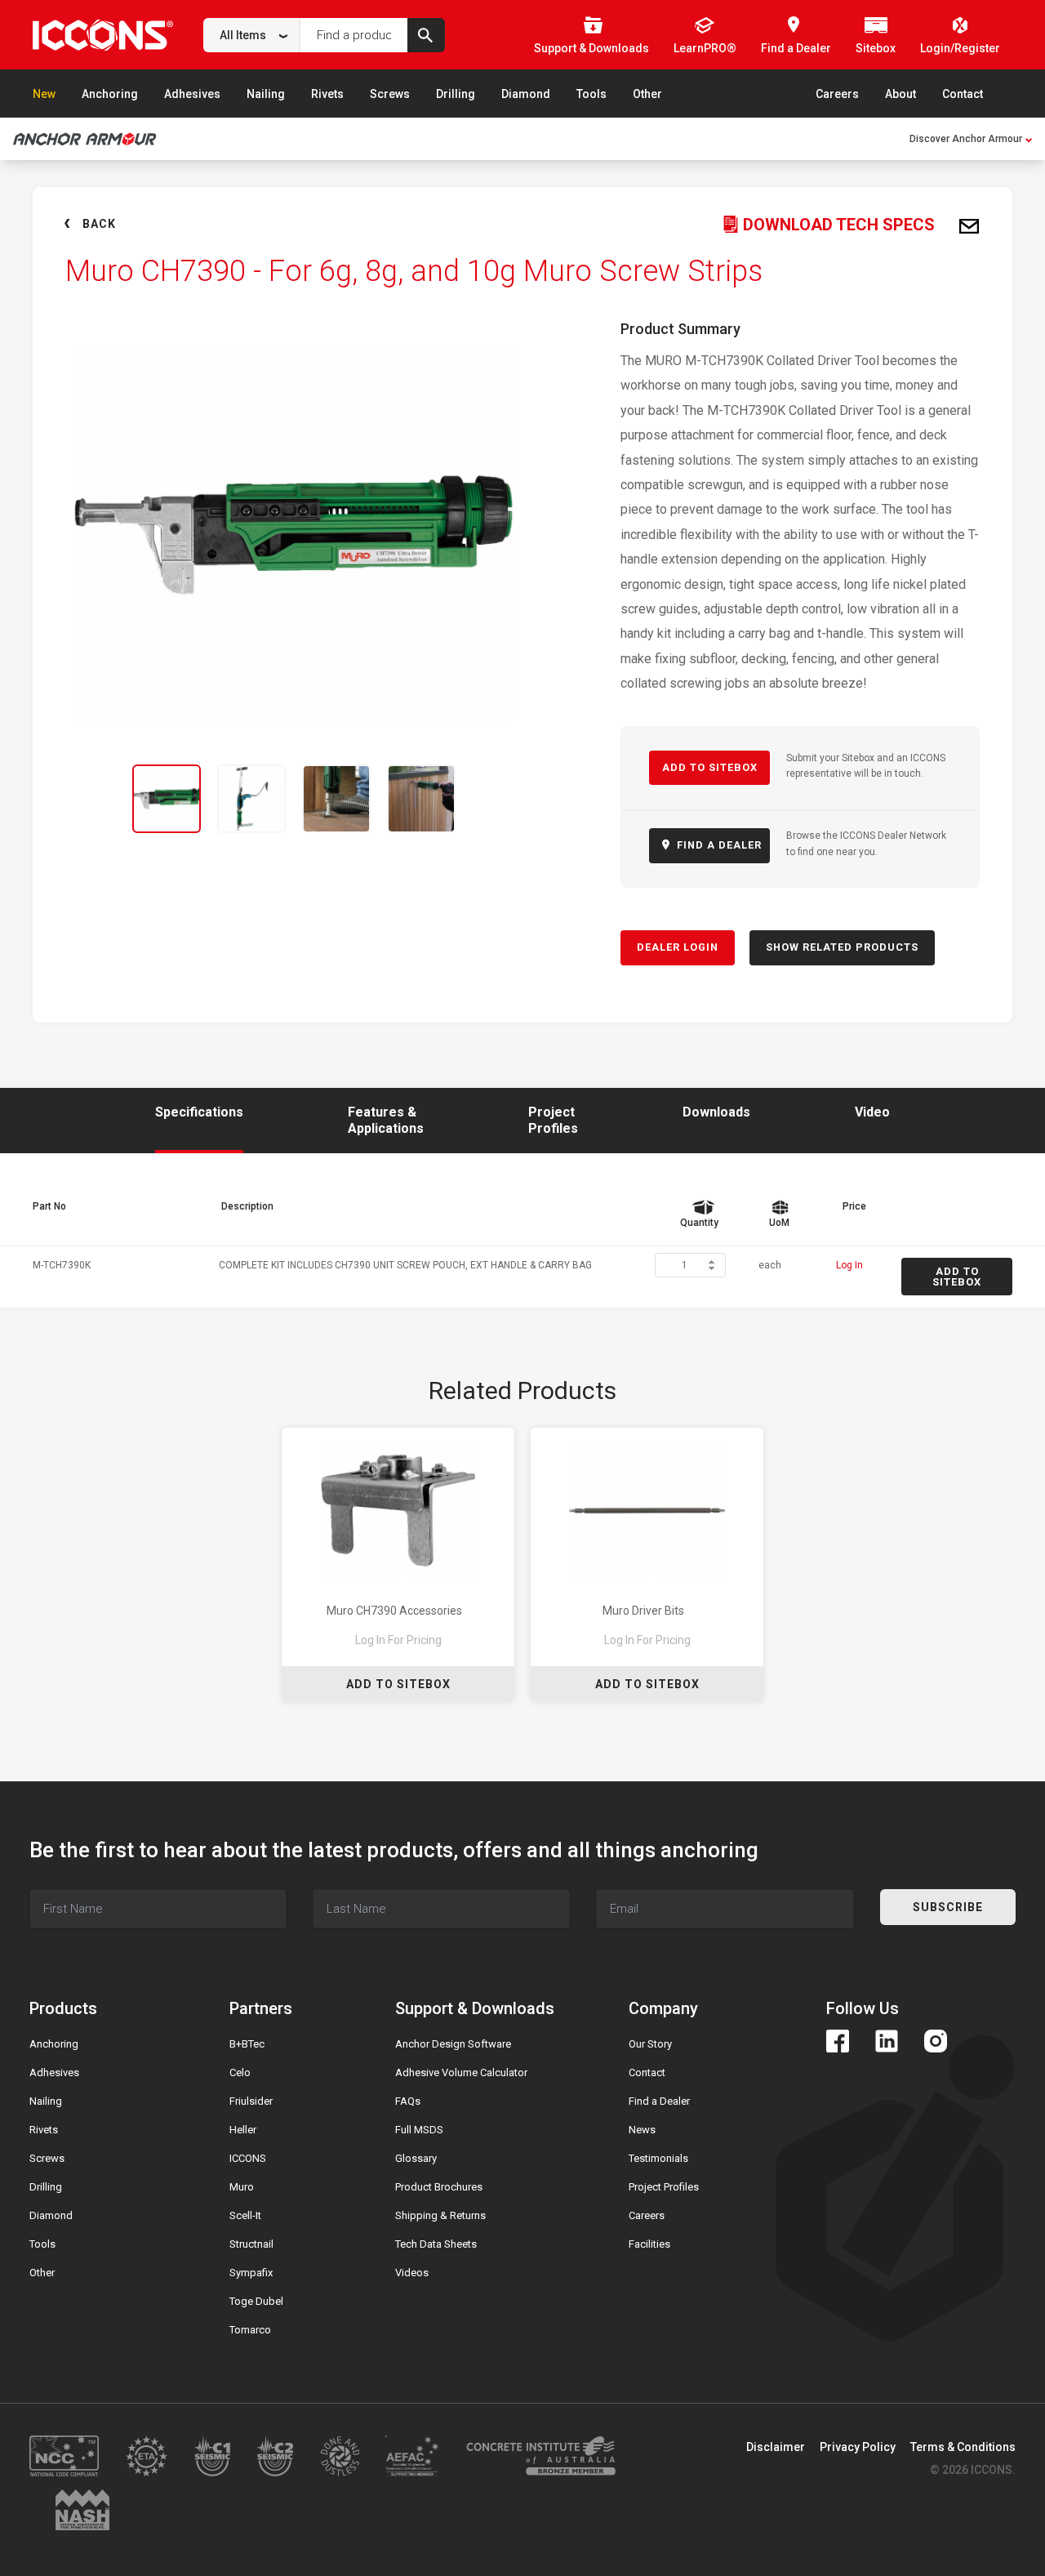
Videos (412, 2273)
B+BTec (247, 2044)
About (900, 94)
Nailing (266, 94)
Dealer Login (678, 947)
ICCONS (248, 2158)
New (44, 94)
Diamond (526, 94)
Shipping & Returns (440, 2215)
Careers (837, 94)
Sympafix (251, 2273)
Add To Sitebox (398, 1684)
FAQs (408, 2101)
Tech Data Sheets (436, 2244)
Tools (591, 94)
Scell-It (245, 2215)
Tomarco (250, 2330)
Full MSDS (419, 2130)
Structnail (251, 2244)
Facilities (649, 2244)
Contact (963, 94)
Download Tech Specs (837, 225)
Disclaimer (776, 2447)
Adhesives (192, 94)
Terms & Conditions (963, 2447)
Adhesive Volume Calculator (461, 2072)
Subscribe (948, 1907)
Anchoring (110, 94)
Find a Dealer (659, 2101)
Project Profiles (664, 2187)
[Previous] (75, 799)
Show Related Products (842, 947)
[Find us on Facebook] (838, 2041)
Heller (243, 2130)
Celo (240, 2072)
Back (99, 224)
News (642, 2130)
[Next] (513, 799)
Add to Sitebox (710, 767)
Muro (242, 2187)
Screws (390, 94)
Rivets (327, 94)
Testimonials (658, 2158)
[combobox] (252, 35)
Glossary (416, 2158)
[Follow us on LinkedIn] (887, 2041)
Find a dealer (718, 845)
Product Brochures (439, 2187)
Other (647, 94)
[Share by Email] (969, 227)
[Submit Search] (426, 35)
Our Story (650, 2044)
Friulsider (251, 2101)
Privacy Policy (858, 2447)
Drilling (456, 94)
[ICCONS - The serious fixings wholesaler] (103, 35)
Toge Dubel (256, 2301)
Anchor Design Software (453, 2044)
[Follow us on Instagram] (936, 2041)
